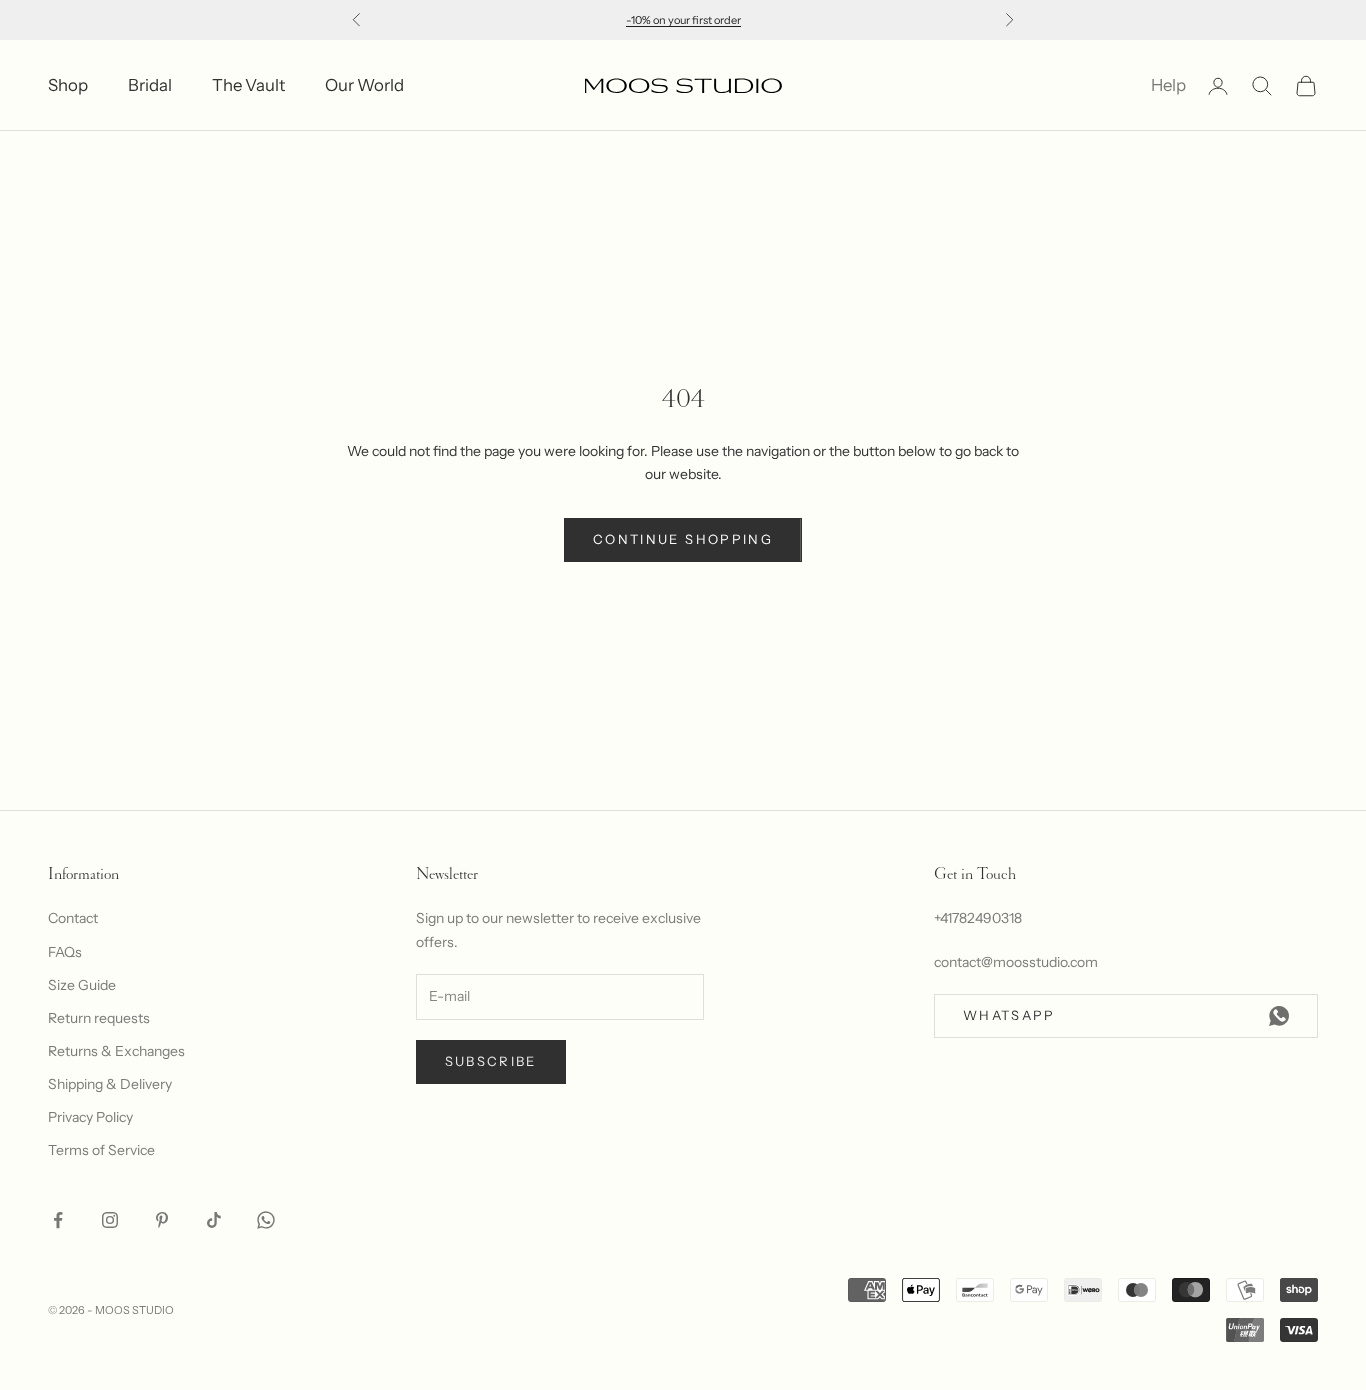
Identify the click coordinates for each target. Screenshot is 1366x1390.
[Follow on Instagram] (110, 1220)
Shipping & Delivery (110, 1084)
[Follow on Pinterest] (162, 1220)
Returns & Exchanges (116, 1051)
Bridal (150, 85)
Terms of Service (101, 1150)
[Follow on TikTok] (214, 1220)
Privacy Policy (90, 1117)
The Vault (248, 85)
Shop (68, 85)
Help (1168, 85)
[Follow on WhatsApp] (266, 1220)
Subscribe (491, 1061)
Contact (73, 918)
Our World (364, 85)
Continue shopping (683, 539)
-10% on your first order (683, 20)
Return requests (99, 1018)
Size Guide (82, 985)
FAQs (65, 952)
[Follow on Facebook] (58, 1220)
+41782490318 (978, 918)
